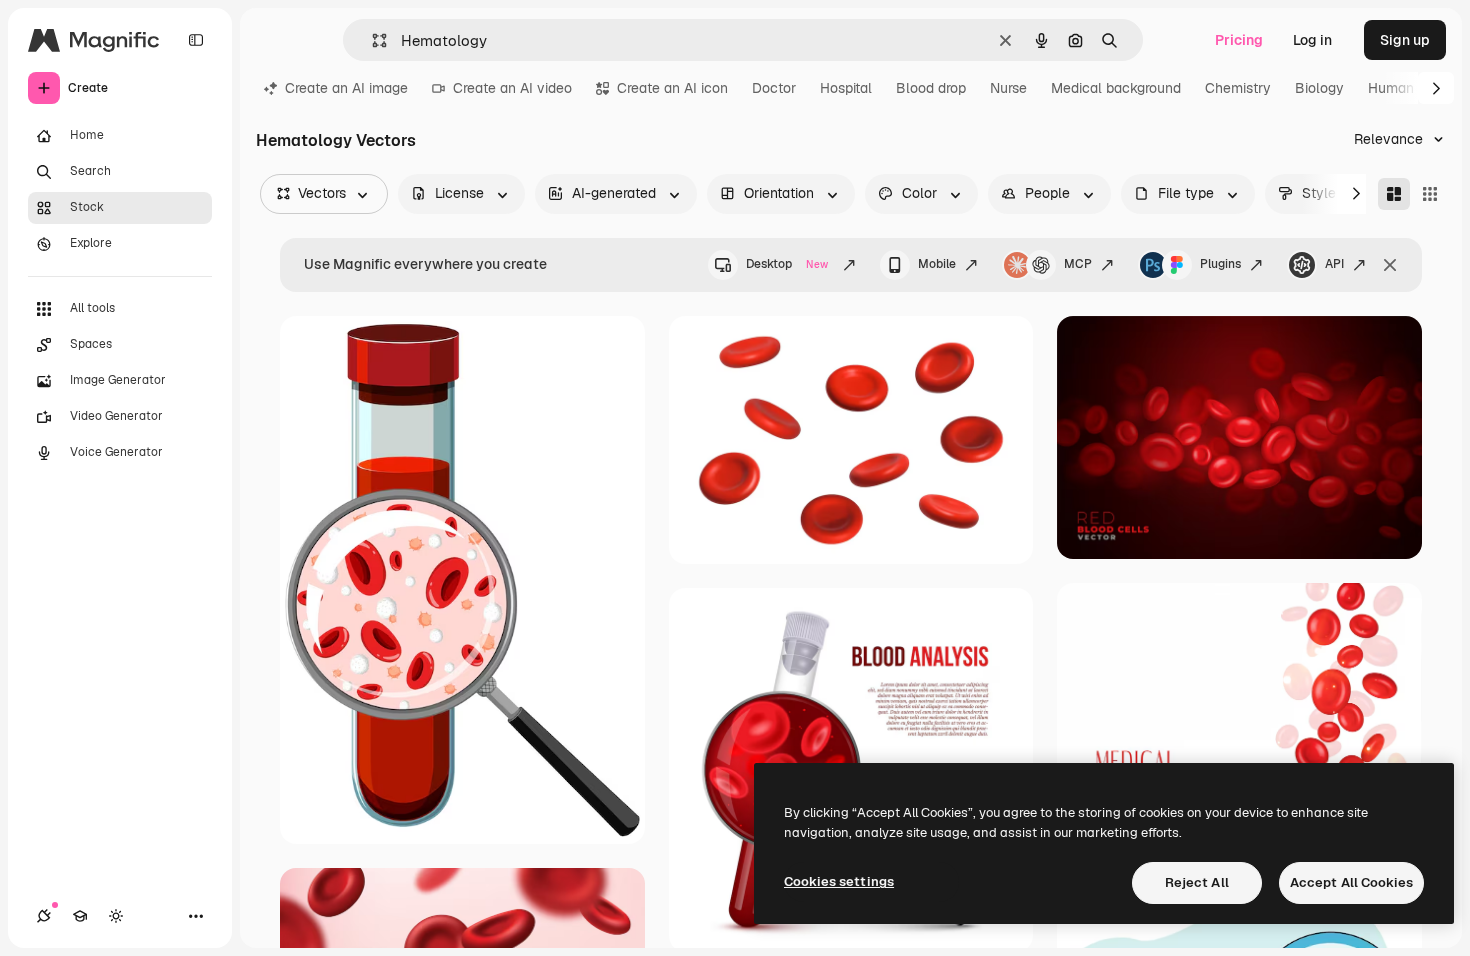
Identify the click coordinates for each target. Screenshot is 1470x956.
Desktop (787, 264)
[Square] (1430, 194)
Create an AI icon (672, 88)
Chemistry (1238, 88)
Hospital (846, 88)
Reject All (1197, 882)
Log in (1312, 40)
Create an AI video (512, 88)
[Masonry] (1394, 194)
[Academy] (80, 916)
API (1334, 264)
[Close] (1390, 265)
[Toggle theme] (116, 916)
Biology (1319, 88)
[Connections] (44, 916)
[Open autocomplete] (371, 40)
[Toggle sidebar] (196, 40)
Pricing (1239, 40)
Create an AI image (346, 88)
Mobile (937, 264)
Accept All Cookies (1351, 882)
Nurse (1008, 88)
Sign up (1405, 40)
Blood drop (931, 88)
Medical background (1116, 88)
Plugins (1220, 264)
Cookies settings (839, 881)
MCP (1078, 264)
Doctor (774, 88)
